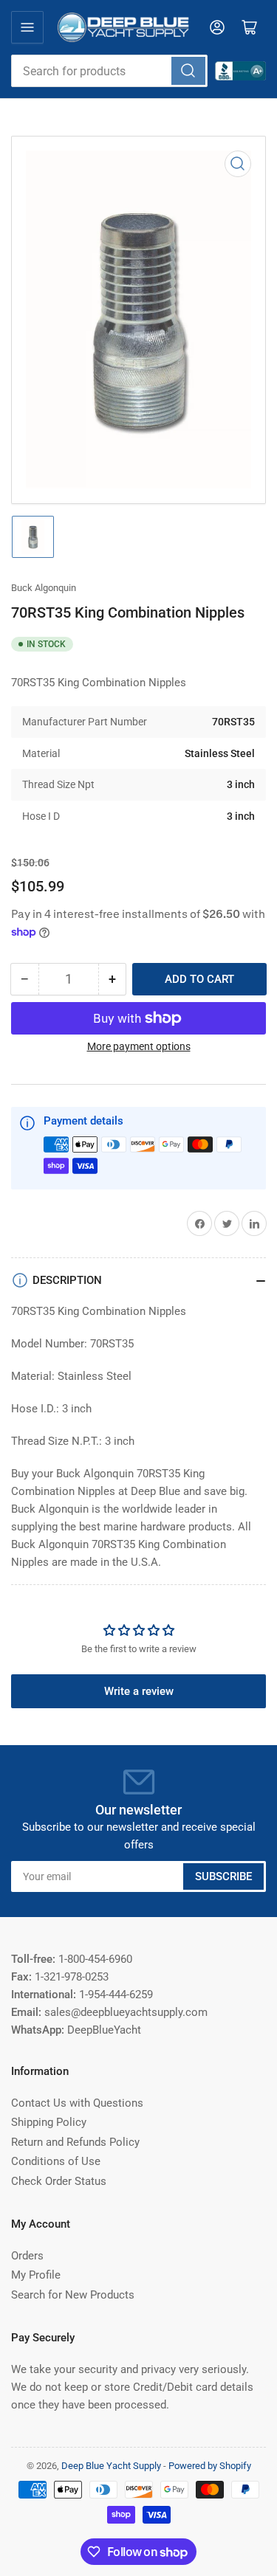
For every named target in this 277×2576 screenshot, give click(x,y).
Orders (27, 2256)
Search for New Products (73, 2295)
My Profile (36, 2275)
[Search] (188, 71)
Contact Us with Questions (77, 2103)
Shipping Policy (49, 2122)
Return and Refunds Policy (75, 2142)
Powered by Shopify (210, 2466)
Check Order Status (59, 2181)
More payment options (139, 1046)
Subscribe (223, 1876)
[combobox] (109, 71)
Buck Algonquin (44, 588)
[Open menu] (27, 27)
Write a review (139, 1691)
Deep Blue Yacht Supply (111, 2466)
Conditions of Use (56, 2161)
